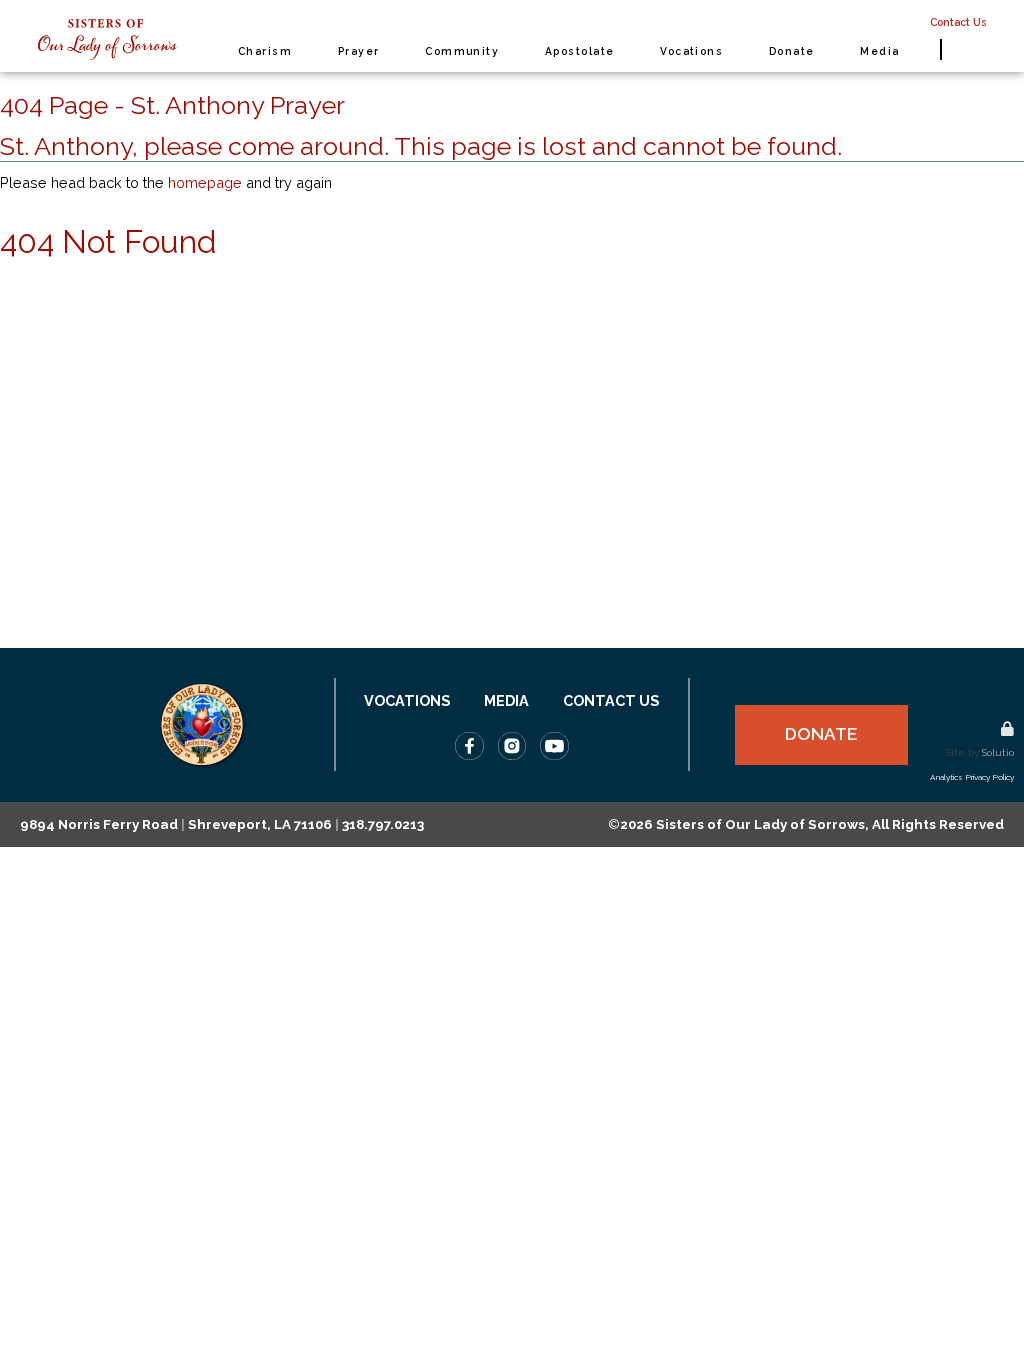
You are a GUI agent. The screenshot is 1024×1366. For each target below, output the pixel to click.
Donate (821, 734)
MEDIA (506, 700)
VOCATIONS (407, 700)
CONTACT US (611, 700)
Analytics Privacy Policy (972, 777)
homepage (205, 182)
